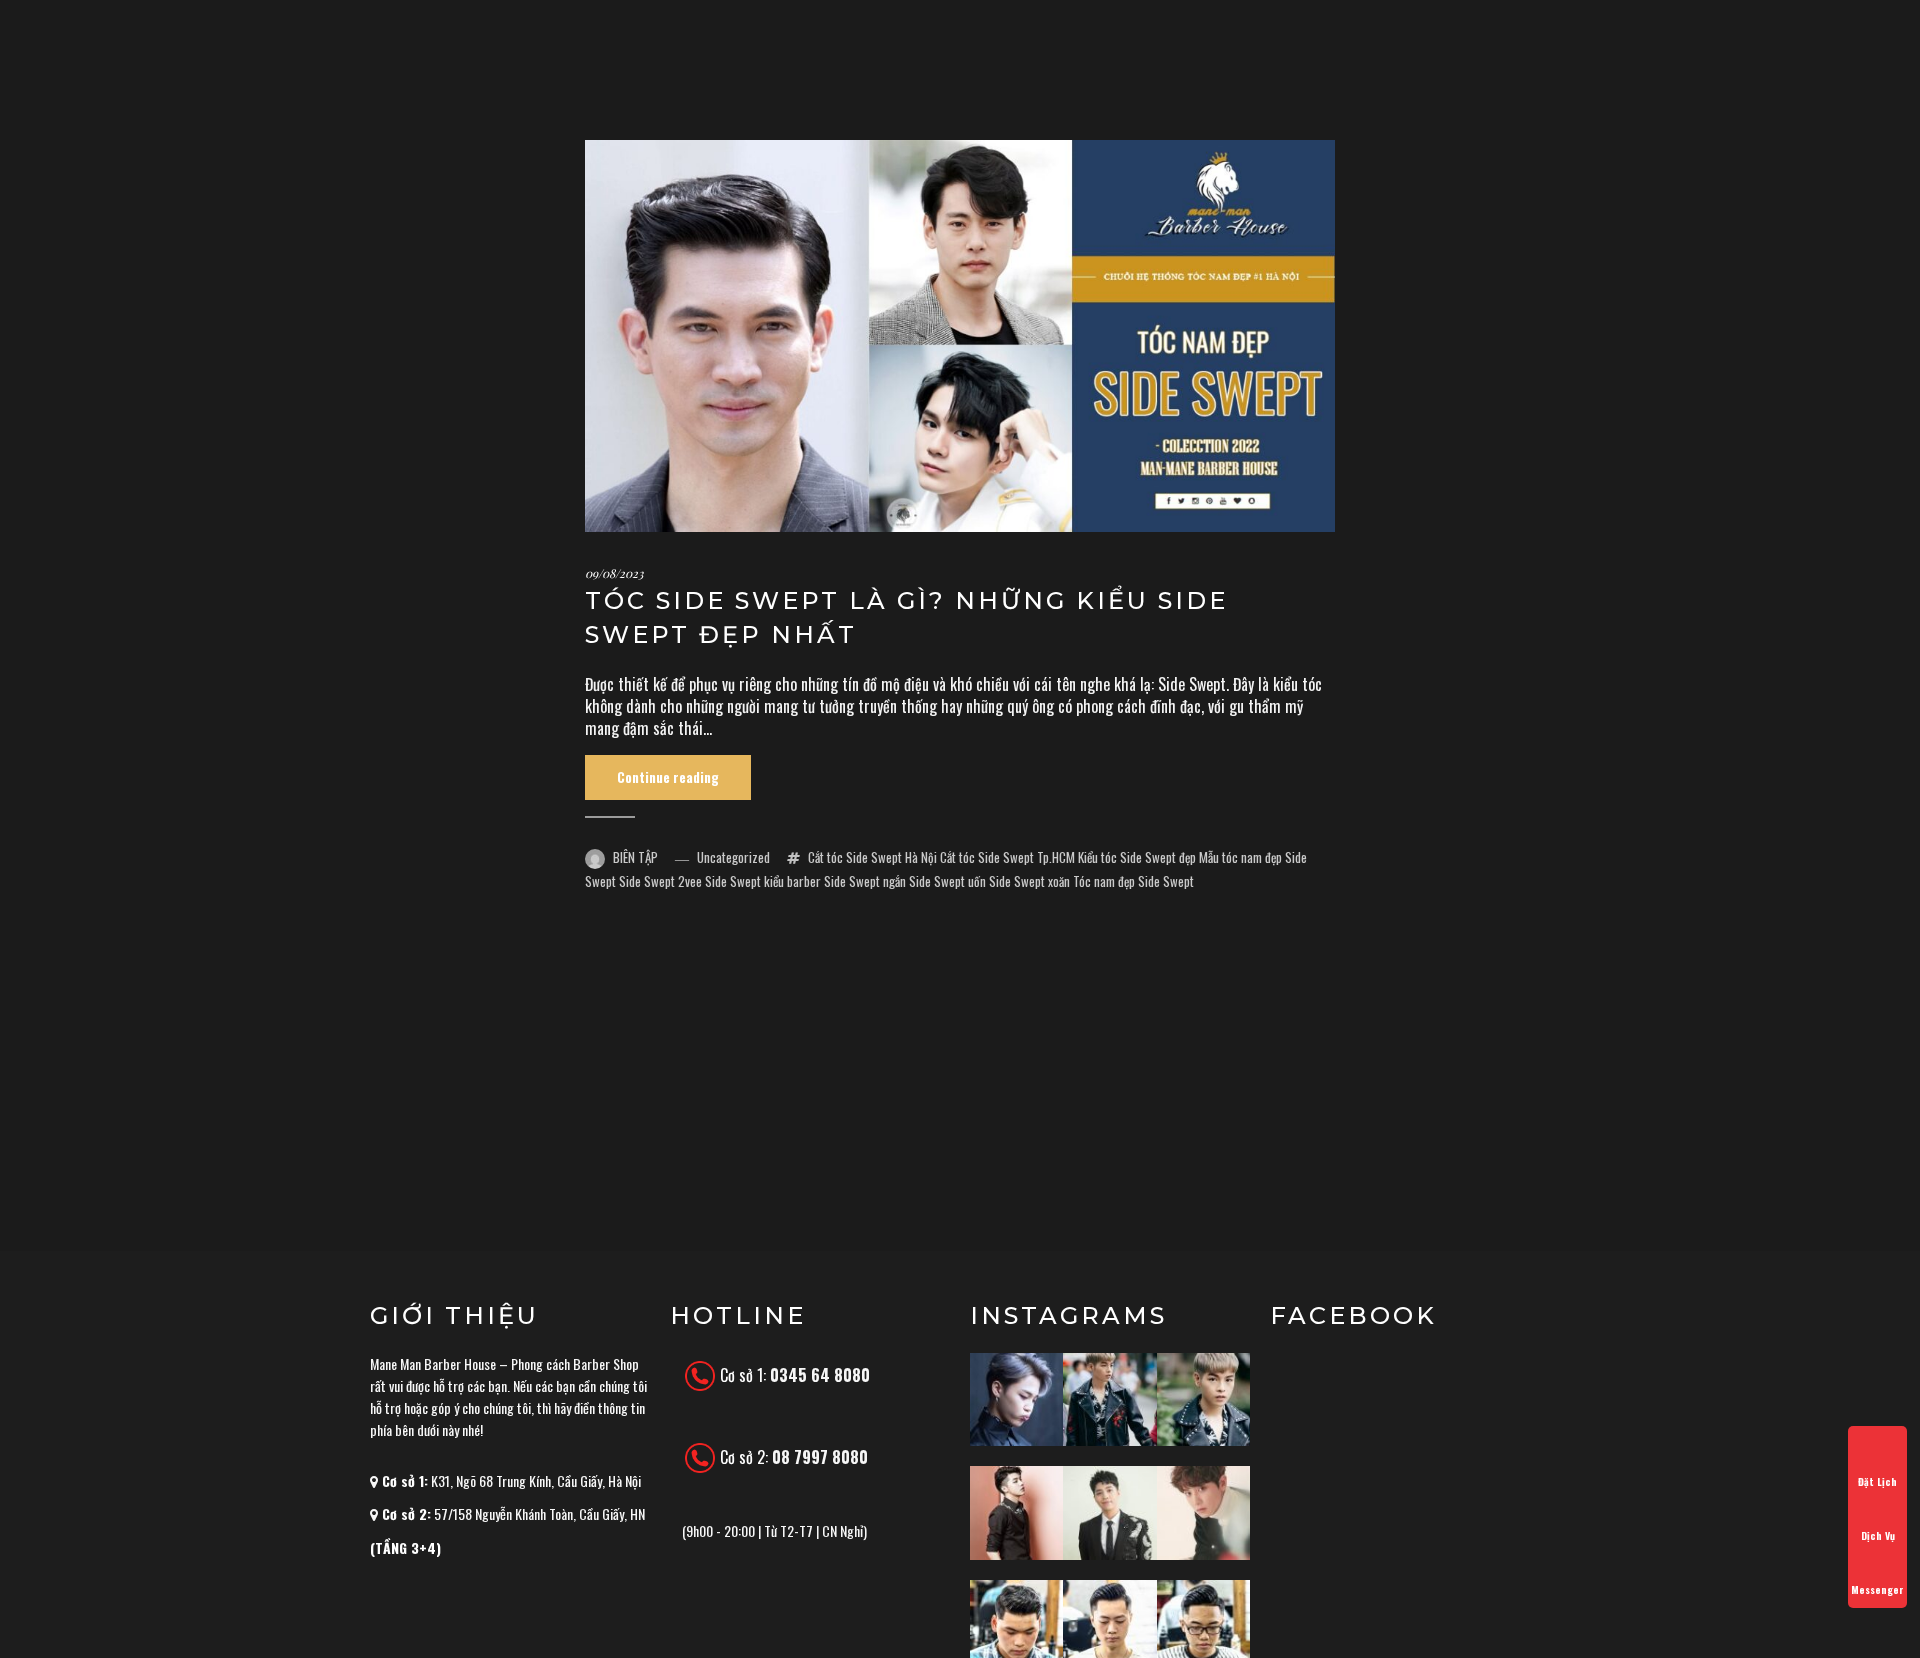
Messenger (1877, 1589)
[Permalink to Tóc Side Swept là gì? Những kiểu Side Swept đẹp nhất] (960, 336)
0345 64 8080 (820, 1375)
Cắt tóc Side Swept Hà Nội (872, 857)
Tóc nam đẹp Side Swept (1133, 881)
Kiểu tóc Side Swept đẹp (1137, 857)
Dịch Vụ (1878, 1535)
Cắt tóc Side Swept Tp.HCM (1007, 857)
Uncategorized (733, 857)
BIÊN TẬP (635, 857)
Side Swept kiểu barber (763, 881)
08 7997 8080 (820, 1457)
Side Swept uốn (947, 881)
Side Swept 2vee (660, 881)
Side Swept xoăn (1029, 881)
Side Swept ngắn (865, 881)
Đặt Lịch (1877, 1481)
